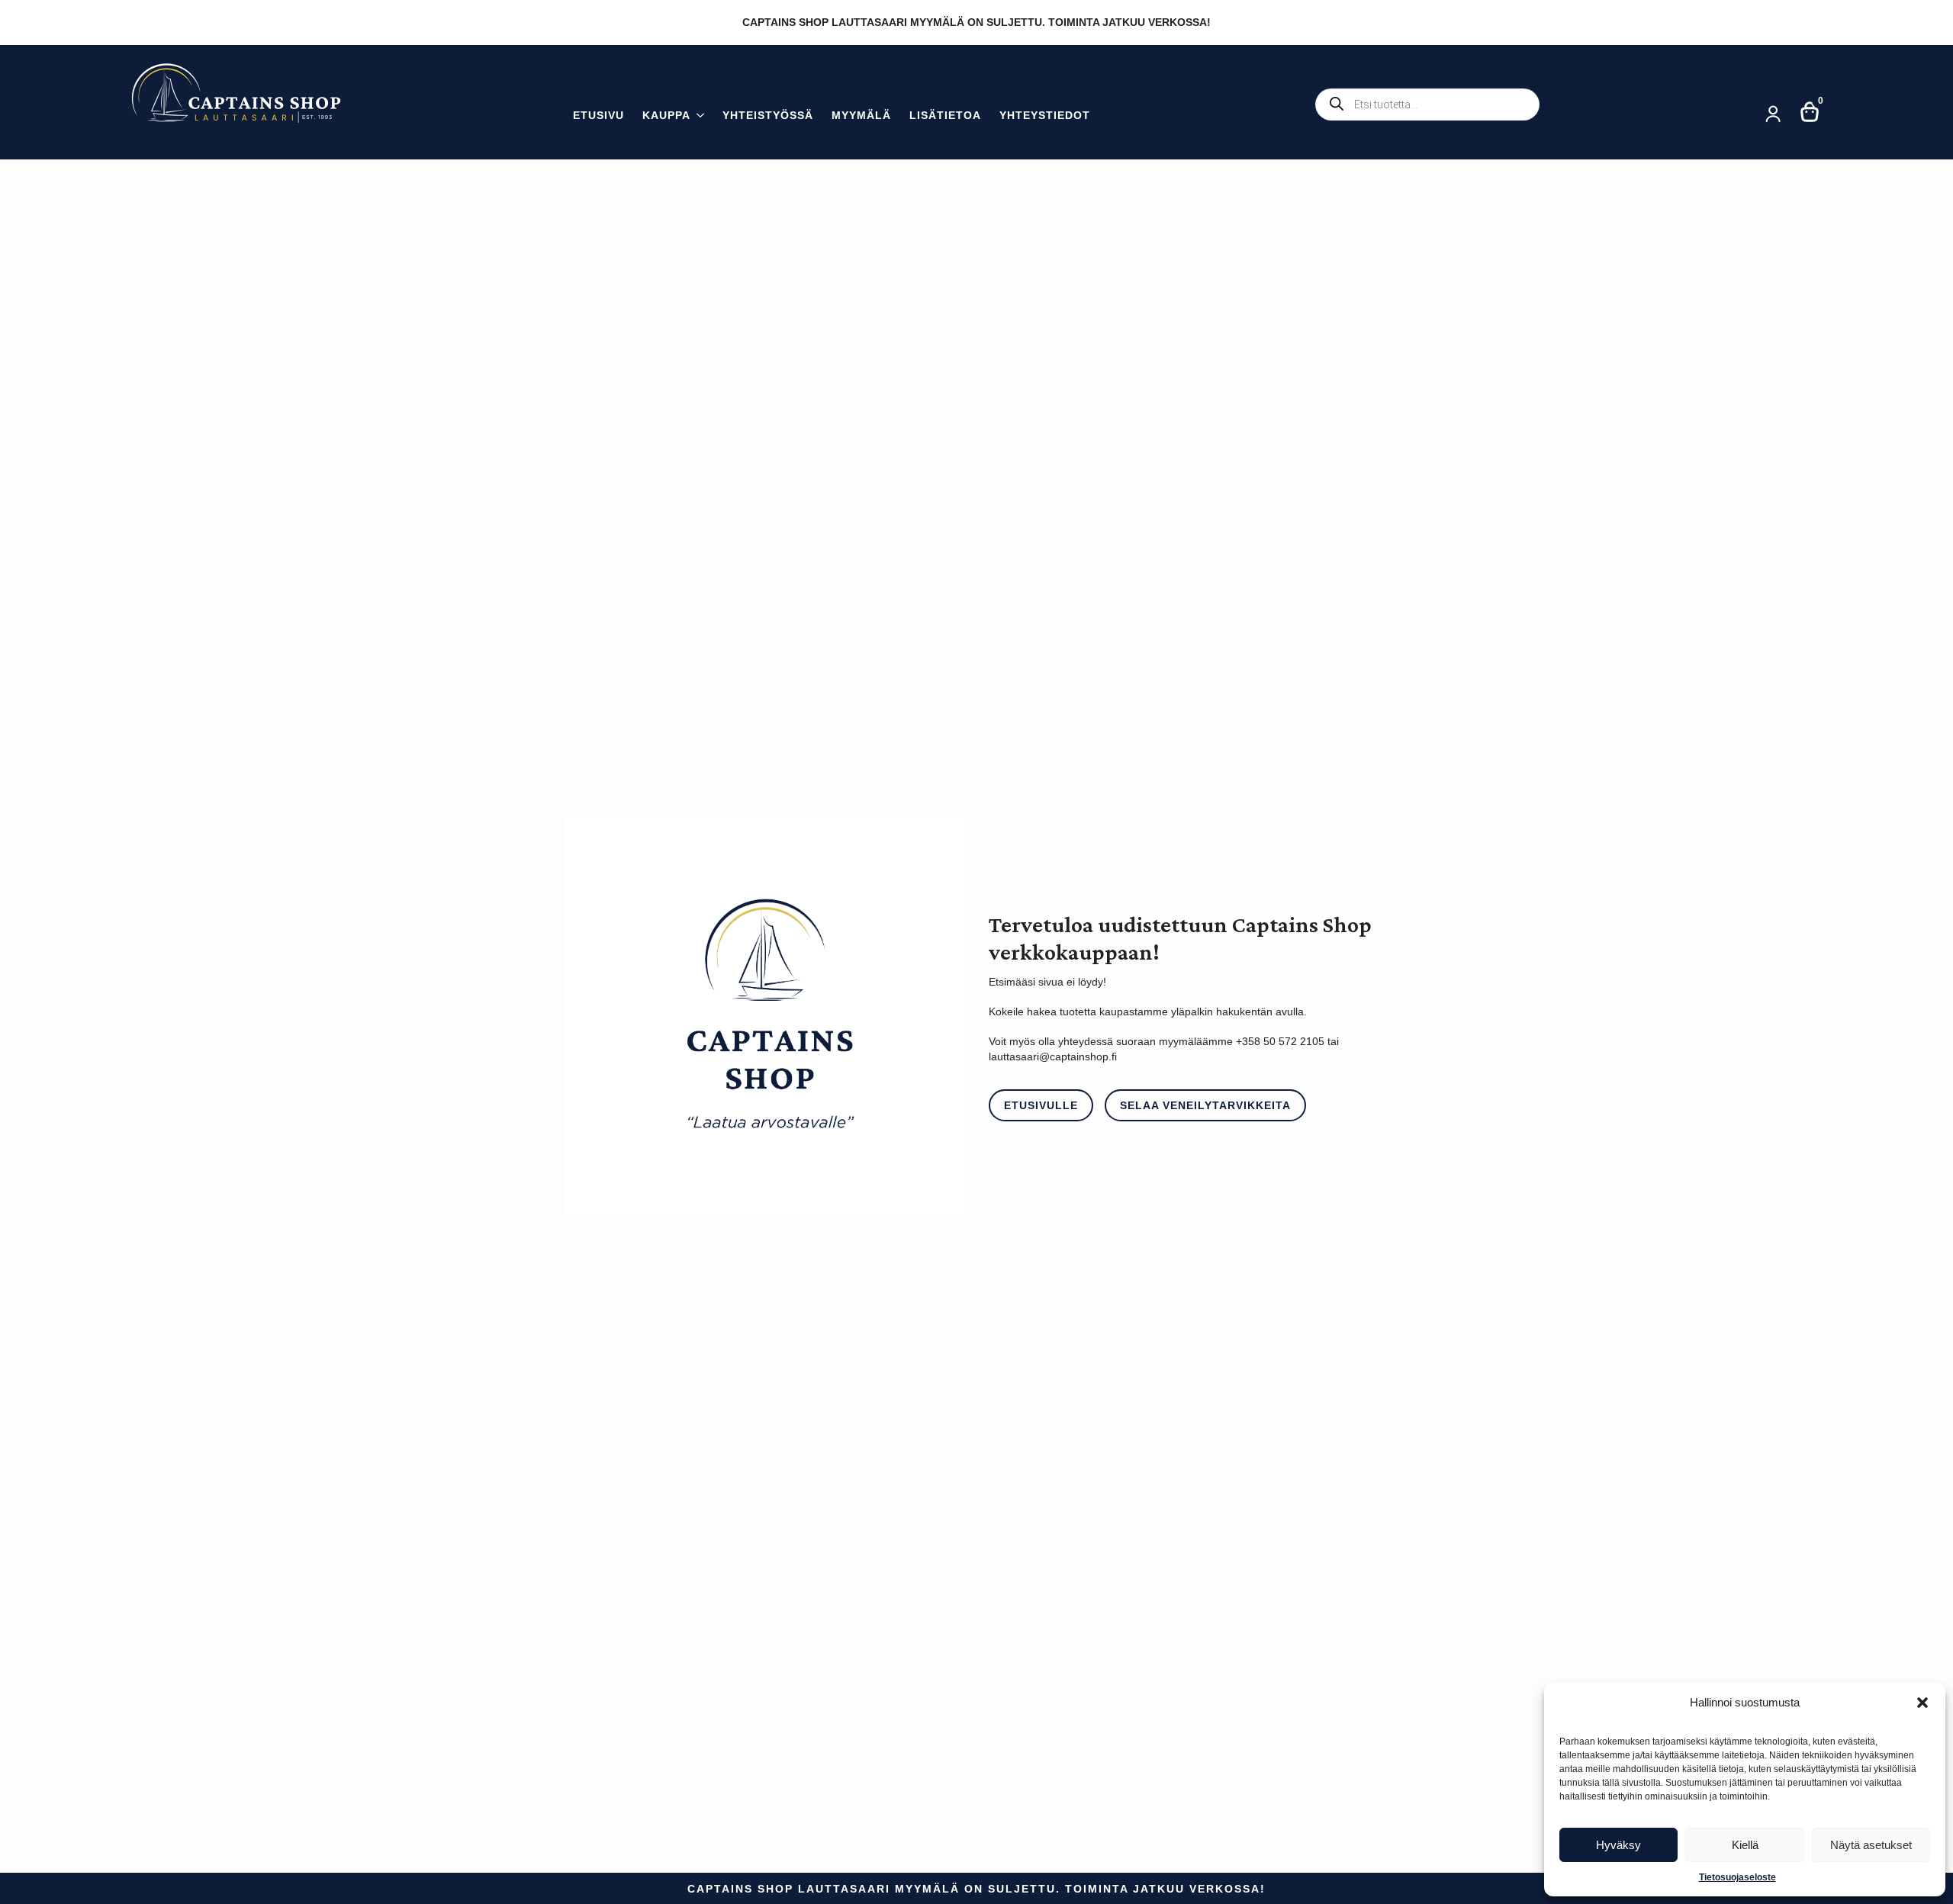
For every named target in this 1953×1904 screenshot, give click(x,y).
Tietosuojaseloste (1737, 1877)
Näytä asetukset (1871, 1845)
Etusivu (598, 116)
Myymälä (861, 116)
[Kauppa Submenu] (697, 117)
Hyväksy (1618, 1845)
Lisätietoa (945, 116)
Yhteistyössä (768, 116)
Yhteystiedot (1045, 116)
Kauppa (666, 116)
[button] (1922, 1703)
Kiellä (1745, 1845)
